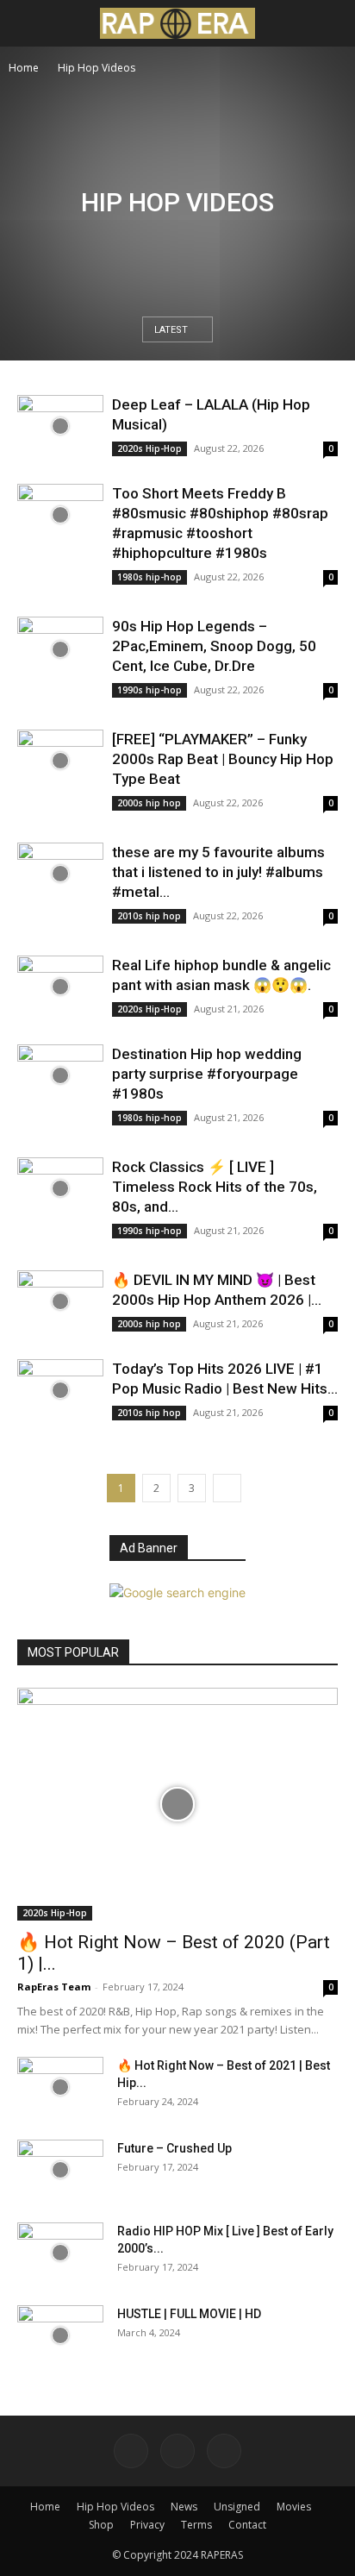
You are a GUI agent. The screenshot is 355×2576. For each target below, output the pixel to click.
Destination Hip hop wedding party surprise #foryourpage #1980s (207, 1074)
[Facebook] (131, 2451)
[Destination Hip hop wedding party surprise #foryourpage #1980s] (60, 1076)
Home (24, 68)
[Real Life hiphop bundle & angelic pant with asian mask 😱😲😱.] (60, 987)
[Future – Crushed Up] (60, 2170)
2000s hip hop (149, 803)
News (184, 2507)
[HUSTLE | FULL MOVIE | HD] (60, 2335)
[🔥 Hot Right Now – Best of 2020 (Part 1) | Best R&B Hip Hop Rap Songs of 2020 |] (177, 1804)
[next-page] (227, 1488)
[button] (29, 23)
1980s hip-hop (149, 577)
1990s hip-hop (149, 690)
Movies (294, 2507)
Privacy (147, 2525)
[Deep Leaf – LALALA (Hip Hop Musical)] (60, 426)
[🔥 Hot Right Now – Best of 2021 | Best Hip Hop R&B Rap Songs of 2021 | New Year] (60, 2087)
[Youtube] (224, 2451)
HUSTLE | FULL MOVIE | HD (189, 2314)
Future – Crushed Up (174, 2148)
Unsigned (237, 2507)
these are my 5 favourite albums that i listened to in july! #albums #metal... (218, 872)
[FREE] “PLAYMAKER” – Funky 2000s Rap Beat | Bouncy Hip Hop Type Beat (223, 759)
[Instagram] (177, 2451)
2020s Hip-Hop (149, 448)
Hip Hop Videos (115, 2507)
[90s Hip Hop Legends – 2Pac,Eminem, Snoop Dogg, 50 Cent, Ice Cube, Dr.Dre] (60, 649)
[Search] (331, 23)
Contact (247, 2525)
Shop (101, 2525)
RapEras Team (54, 1987)
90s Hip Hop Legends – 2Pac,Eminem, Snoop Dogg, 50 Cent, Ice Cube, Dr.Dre (214, 646)
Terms (196, 2525)
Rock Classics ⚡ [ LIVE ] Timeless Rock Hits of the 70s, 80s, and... (215, 1187)
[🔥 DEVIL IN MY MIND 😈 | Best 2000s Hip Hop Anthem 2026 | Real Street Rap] (60, 1302)
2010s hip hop (149, 916)
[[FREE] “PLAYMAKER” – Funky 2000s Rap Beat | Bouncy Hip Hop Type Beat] (60, 761)
